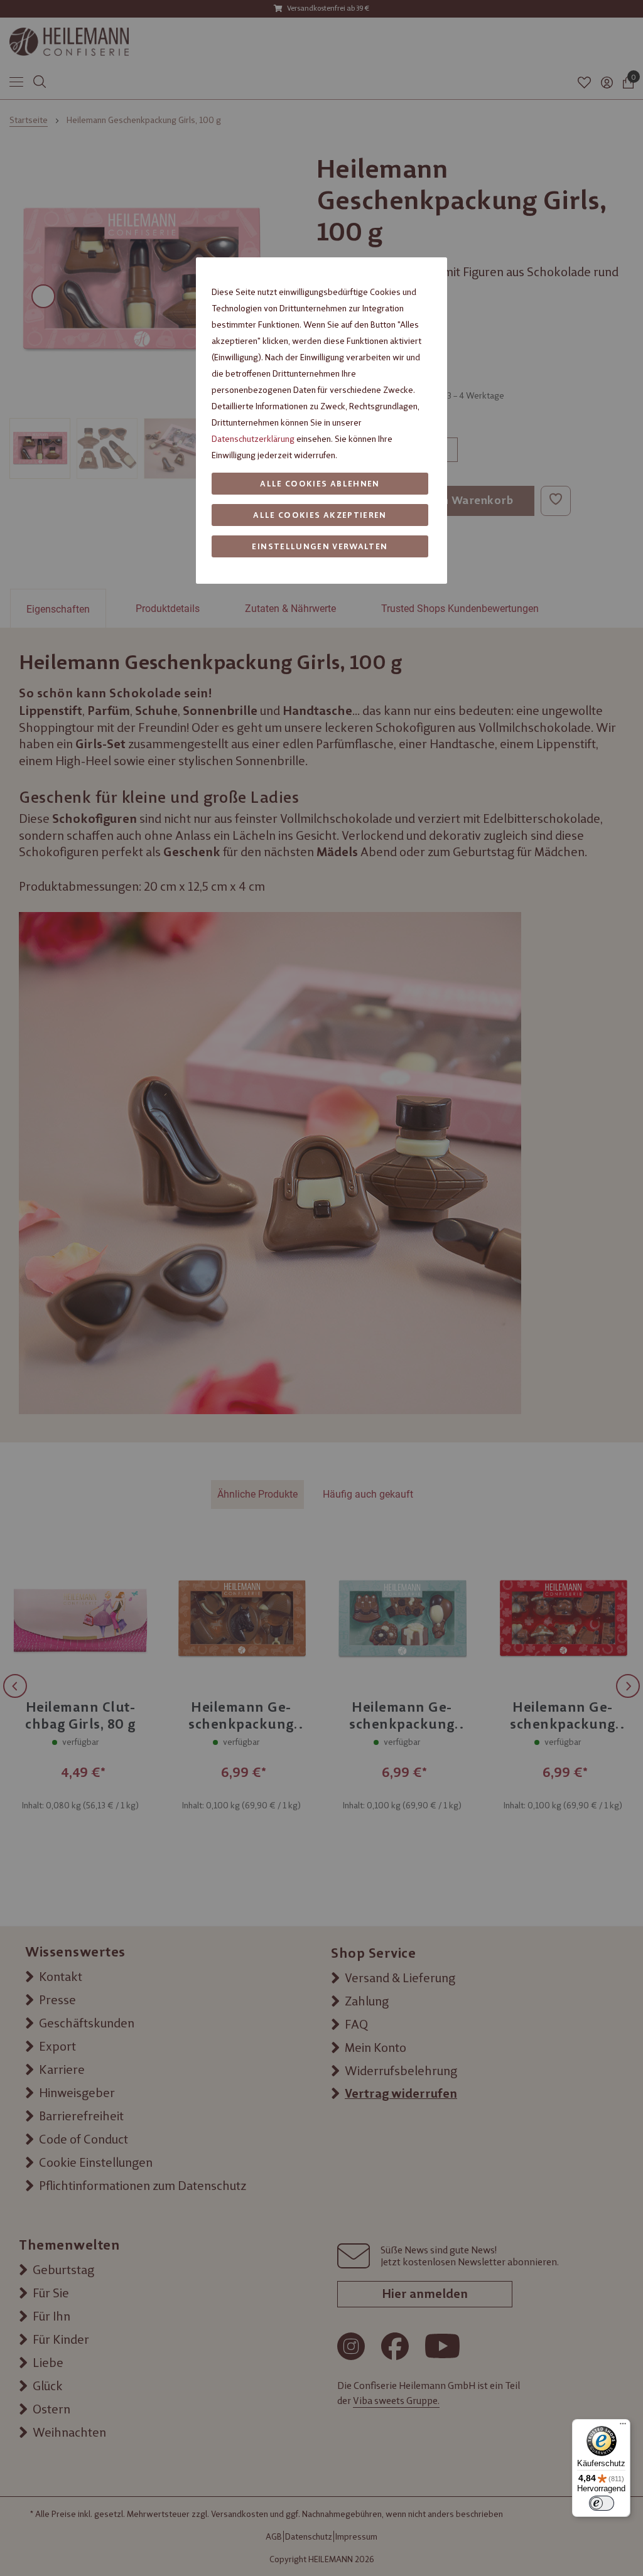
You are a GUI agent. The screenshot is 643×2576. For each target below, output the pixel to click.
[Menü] (623, 2427)
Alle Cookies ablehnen (320, 484)
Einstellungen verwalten (320, 546)
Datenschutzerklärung (253, 439)
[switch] (602, 2503)
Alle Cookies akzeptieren (320, 515)
